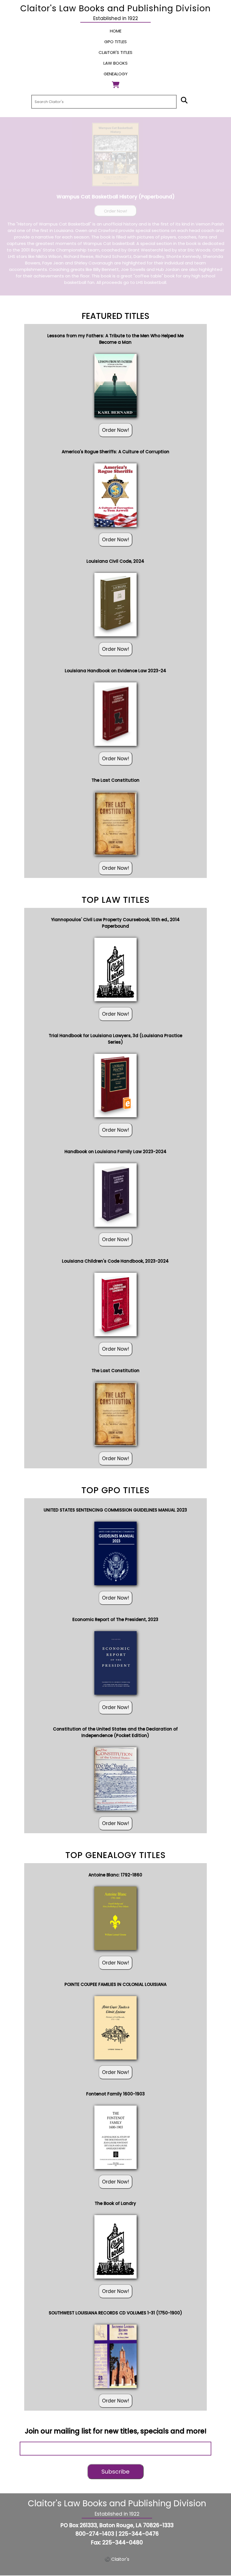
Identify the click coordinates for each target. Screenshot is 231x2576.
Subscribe (115, 2472)
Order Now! (115, 211)
